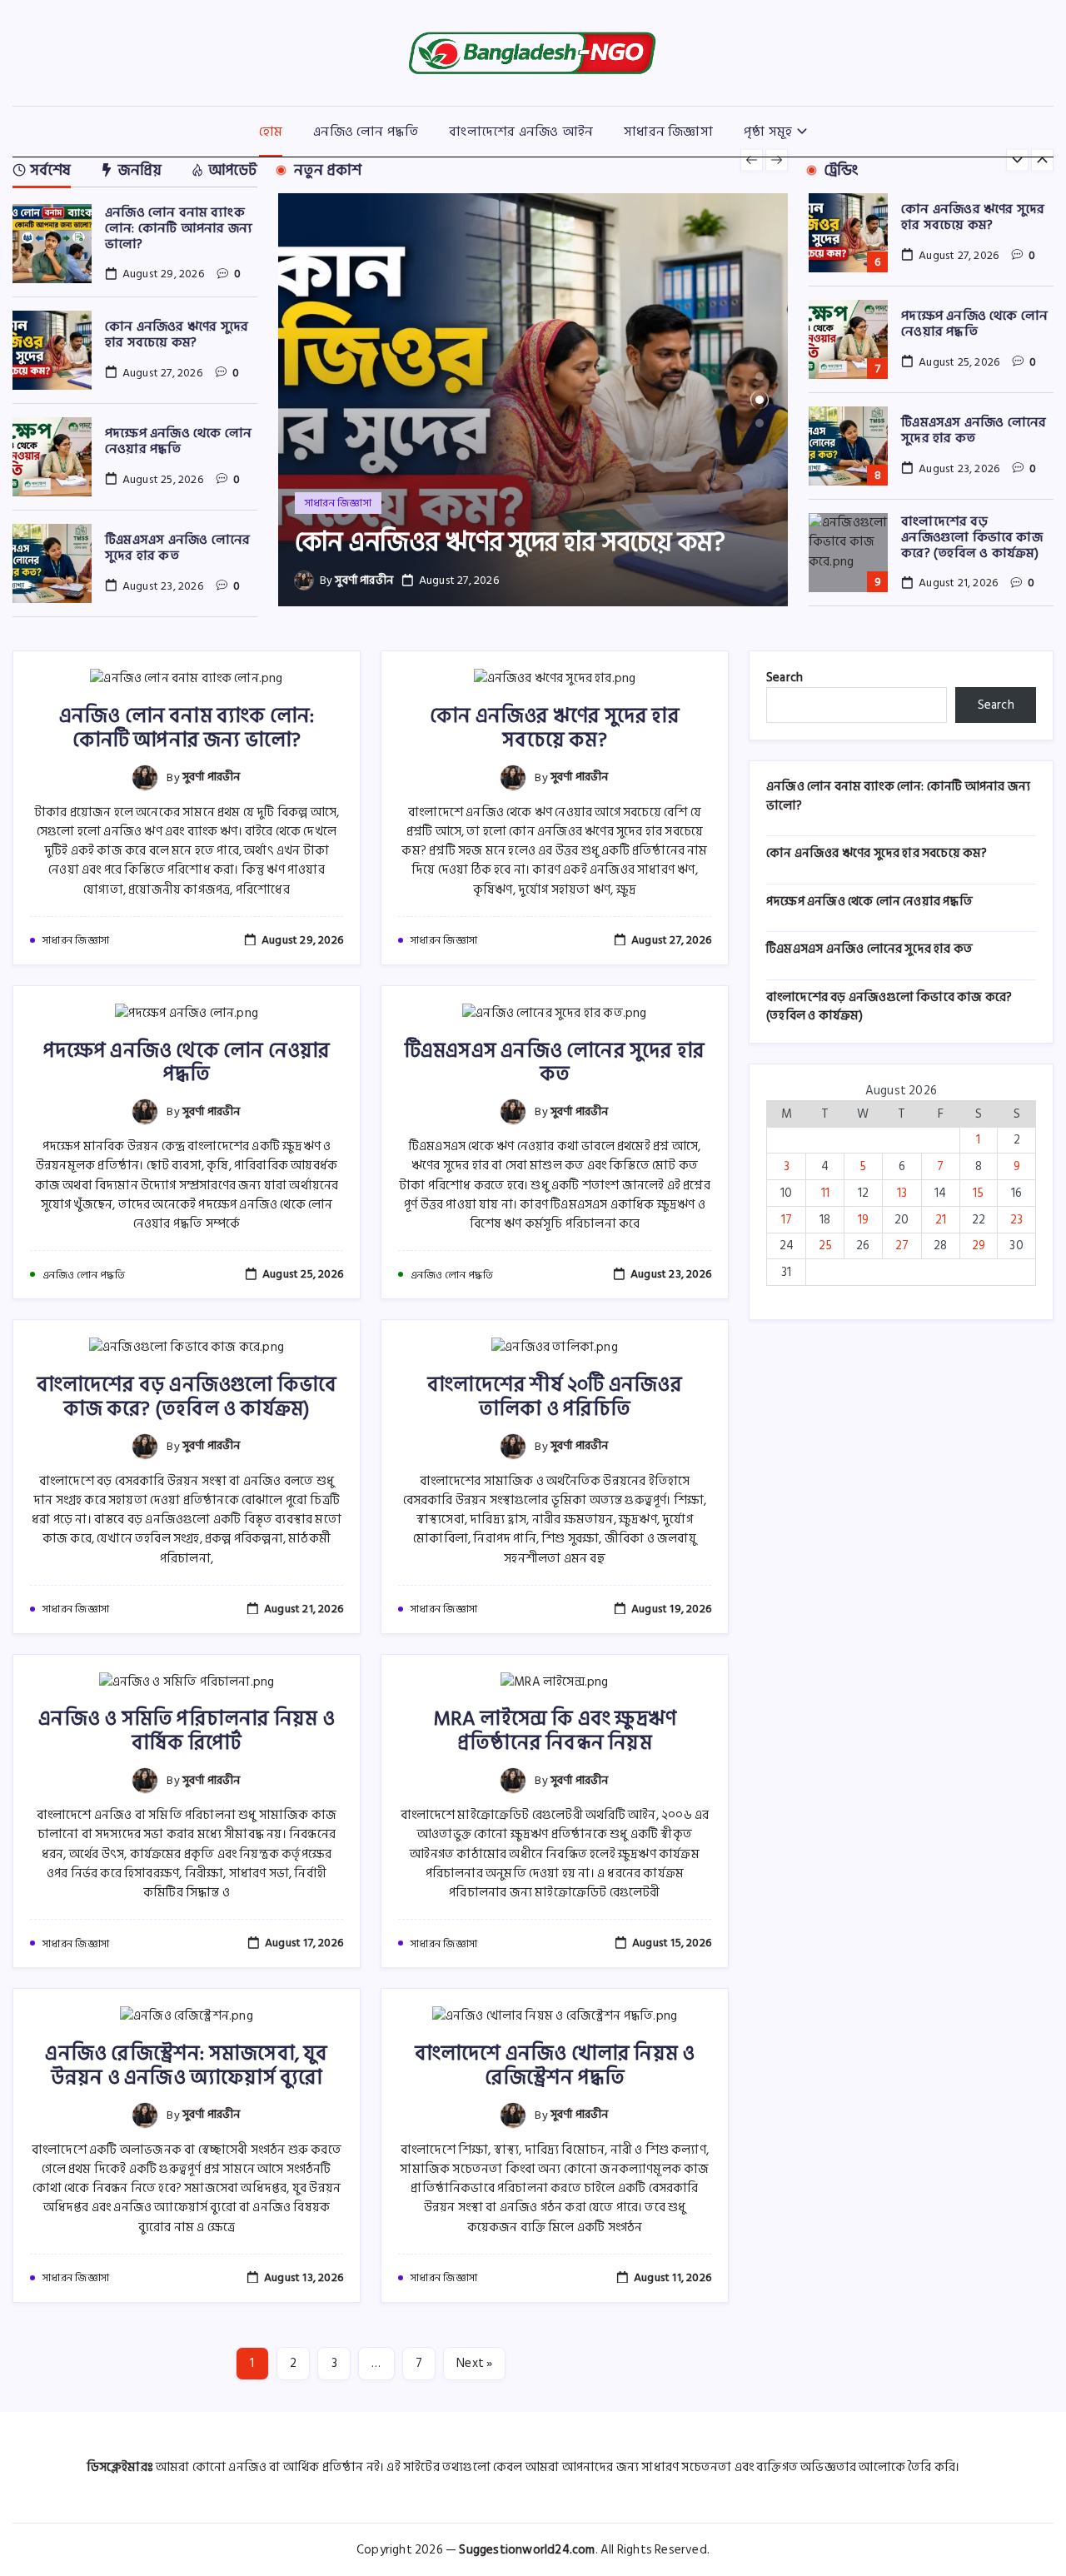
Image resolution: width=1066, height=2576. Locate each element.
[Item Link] (52, 244)
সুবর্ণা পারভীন (364, 580)
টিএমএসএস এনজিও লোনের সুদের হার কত (177, 548)
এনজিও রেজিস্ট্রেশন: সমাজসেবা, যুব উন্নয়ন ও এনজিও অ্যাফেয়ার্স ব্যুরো (186, 2065)
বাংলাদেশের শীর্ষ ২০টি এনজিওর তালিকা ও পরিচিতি (555, 1397)
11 (825, 1193)
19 (863, 1220)
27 (902, 1246)
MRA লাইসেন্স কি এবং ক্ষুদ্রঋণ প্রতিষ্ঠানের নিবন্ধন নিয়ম (555, 1731)
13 (902, 1193)
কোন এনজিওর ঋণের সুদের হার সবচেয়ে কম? (177, 334)
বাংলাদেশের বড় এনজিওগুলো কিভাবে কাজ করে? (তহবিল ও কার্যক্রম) (972, 537)
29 (979, 1246)
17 (787, 1220)
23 (1016, 1220)
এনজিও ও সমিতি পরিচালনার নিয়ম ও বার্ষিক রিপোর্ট (187, 1731)
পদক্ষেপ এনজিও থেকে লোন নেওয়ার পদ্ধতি (178, 441)
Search (785, 678)
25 (825, 1246)
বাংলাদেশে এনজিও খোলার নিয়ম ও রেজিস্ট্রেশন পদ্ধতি (555, 2065)
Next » (474, 2363)
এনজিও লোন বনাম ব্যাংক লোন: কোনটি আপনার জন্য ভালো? (179, 228)
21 (941, 1220)
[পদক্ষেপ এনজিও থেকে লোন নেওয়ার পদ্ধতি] (533, 400)
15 (978, 1193)
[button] (752, 160)
